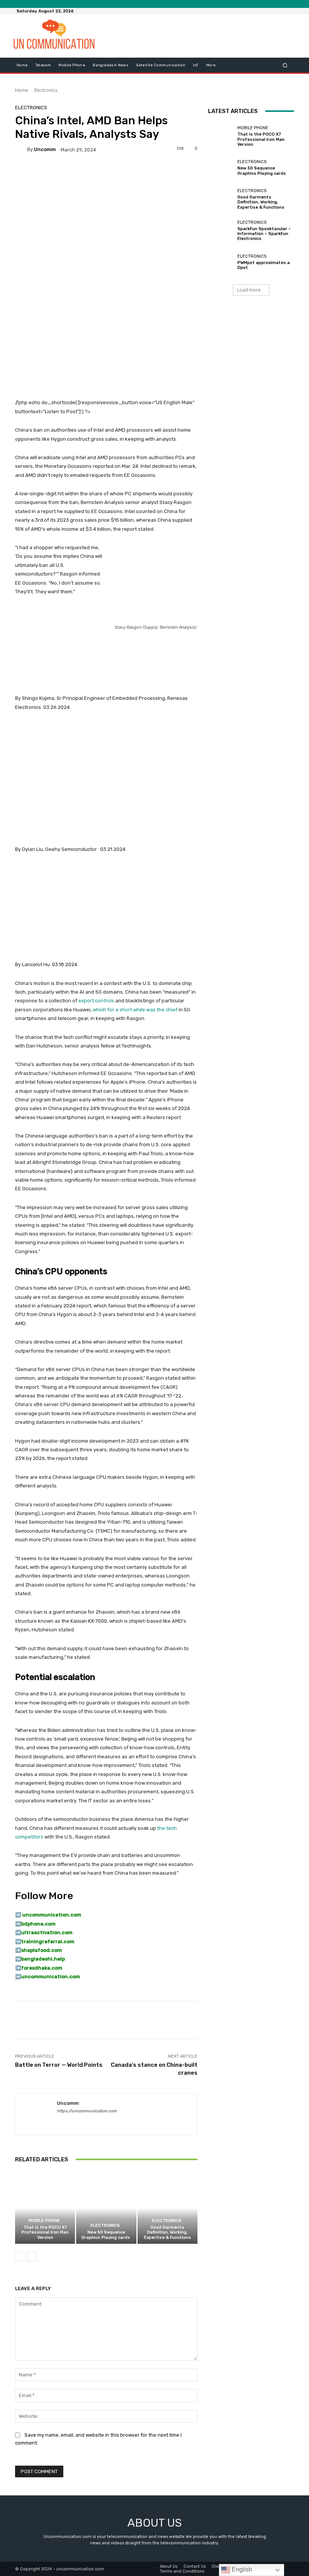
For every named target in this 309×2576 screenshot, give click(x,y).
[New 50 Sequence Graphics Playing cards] (106, 2208)
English (241, 2569)
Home (22, 90)
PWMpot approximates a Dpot (264, 265)
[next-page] (32, 2256)
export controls (96, 1001)
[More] (265, 2020)
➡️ (18, 1924)
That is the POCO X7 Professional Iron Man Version (45, 2232)
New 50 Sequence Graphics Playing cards (106, 2235)
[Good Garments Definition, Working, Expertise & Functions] (168, 2208)
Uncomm (45, 149)
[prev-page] (20, 2256)
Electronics (46, 90)
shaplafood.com (41, 1950)
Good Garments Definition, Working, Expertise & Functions (168, 2232)
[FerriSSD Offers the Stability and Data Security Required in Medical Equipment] (106, 907)
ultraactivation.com (47, 1932)
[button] (285, 65)
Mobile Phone (44, 2221)
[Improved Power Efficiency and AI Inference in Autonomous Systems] (106, 645)
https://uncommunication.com (87, 2111)
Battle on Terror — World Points (59, 2065)
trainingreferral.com (48, 1942)
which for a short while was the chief (135, 1010)
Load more (249, 290)
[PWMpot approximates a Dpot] (221, 262)
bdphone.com (38, 1924)
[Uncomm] (21, 150)
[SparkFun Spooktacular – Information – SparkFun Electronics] (221, 231)
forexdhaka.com (42, 1968)
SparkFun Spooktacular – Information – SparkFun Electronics (264, 234)
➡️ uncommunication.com (48, 1915)
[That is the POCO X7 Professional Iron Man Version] (45, 2208)
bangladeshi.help (43, 1959)
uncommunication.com (50, 1977)
